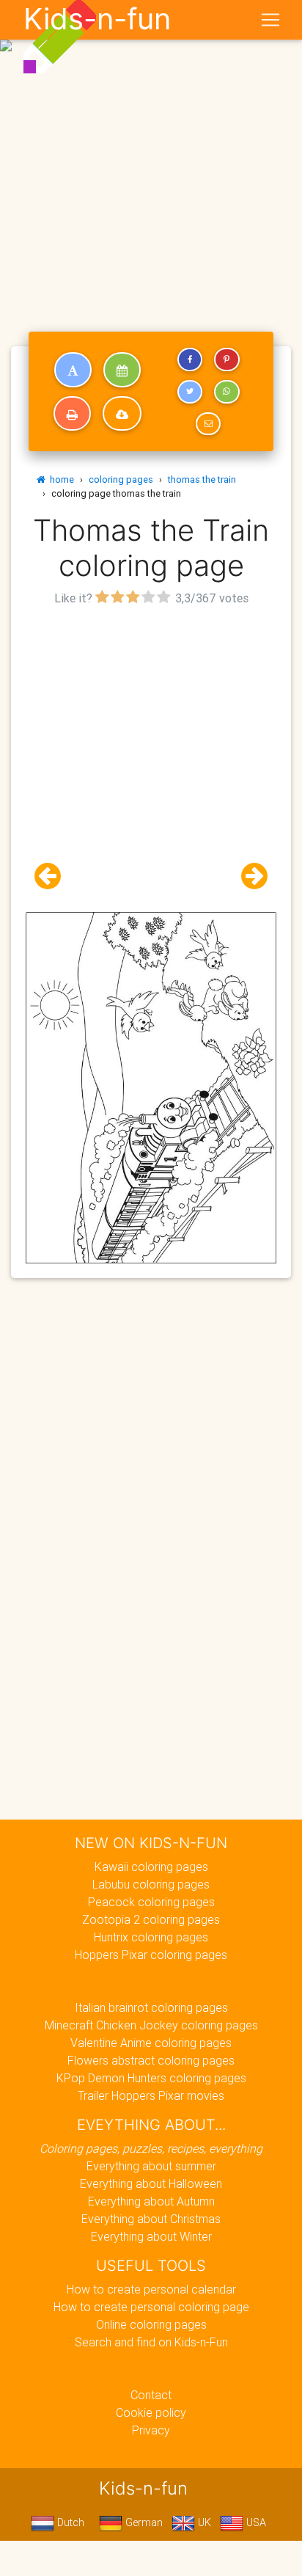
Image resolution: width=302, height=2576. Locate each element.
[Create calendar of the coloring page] (122, 370)
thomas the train (202, 479)
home (60, 479)
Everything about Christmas (151, 2219)
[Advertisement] (151, 157)
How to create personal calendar (151, 2289)
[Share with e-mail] (208, 424)
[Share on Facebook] (190, 360)
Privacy (151, 2430)
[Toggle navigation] (270, 20)
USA (255, 2522)
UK (203, 2522)
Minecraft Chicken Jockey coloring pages (151, 2025)
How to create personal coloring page (151, 2307)
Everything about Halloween (151, 2183)
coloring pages (121, 479)
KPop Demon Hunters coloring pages (151, 2078)
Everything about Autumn (151, 2201)
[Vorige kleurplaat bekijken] (54, 876)
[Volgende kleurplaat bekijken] (248, 876)
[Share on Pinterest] (226, 360)
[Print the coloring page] (72, 414)
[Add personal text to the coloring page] (73, 370)
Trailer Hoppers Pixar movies (151, 2095)
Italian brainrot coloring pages (151, 2007)
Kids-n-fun (97, 19)
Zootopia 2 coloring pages (151, 1919)
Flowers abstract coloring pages (151, 2060)
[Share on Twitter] (190, 392)
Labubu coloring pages (151, 1884)
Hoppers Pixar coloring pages (151, 1955)
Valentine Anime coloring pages (151, 2043)
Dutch (69, 2522)
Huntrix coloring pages (151, 1937)
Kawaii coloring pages (151, 1867)
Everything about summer (151, 2166)
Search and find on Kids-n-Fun (151, 2342)
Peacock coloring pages (151, 1902)
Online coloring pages (151, 2324)
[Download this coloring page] (122, 414)
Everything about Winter (151, 2236)
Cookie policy (151, 2412)
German (143, 2522)
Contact (151, 2395)
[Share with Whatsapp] (226, 392)
